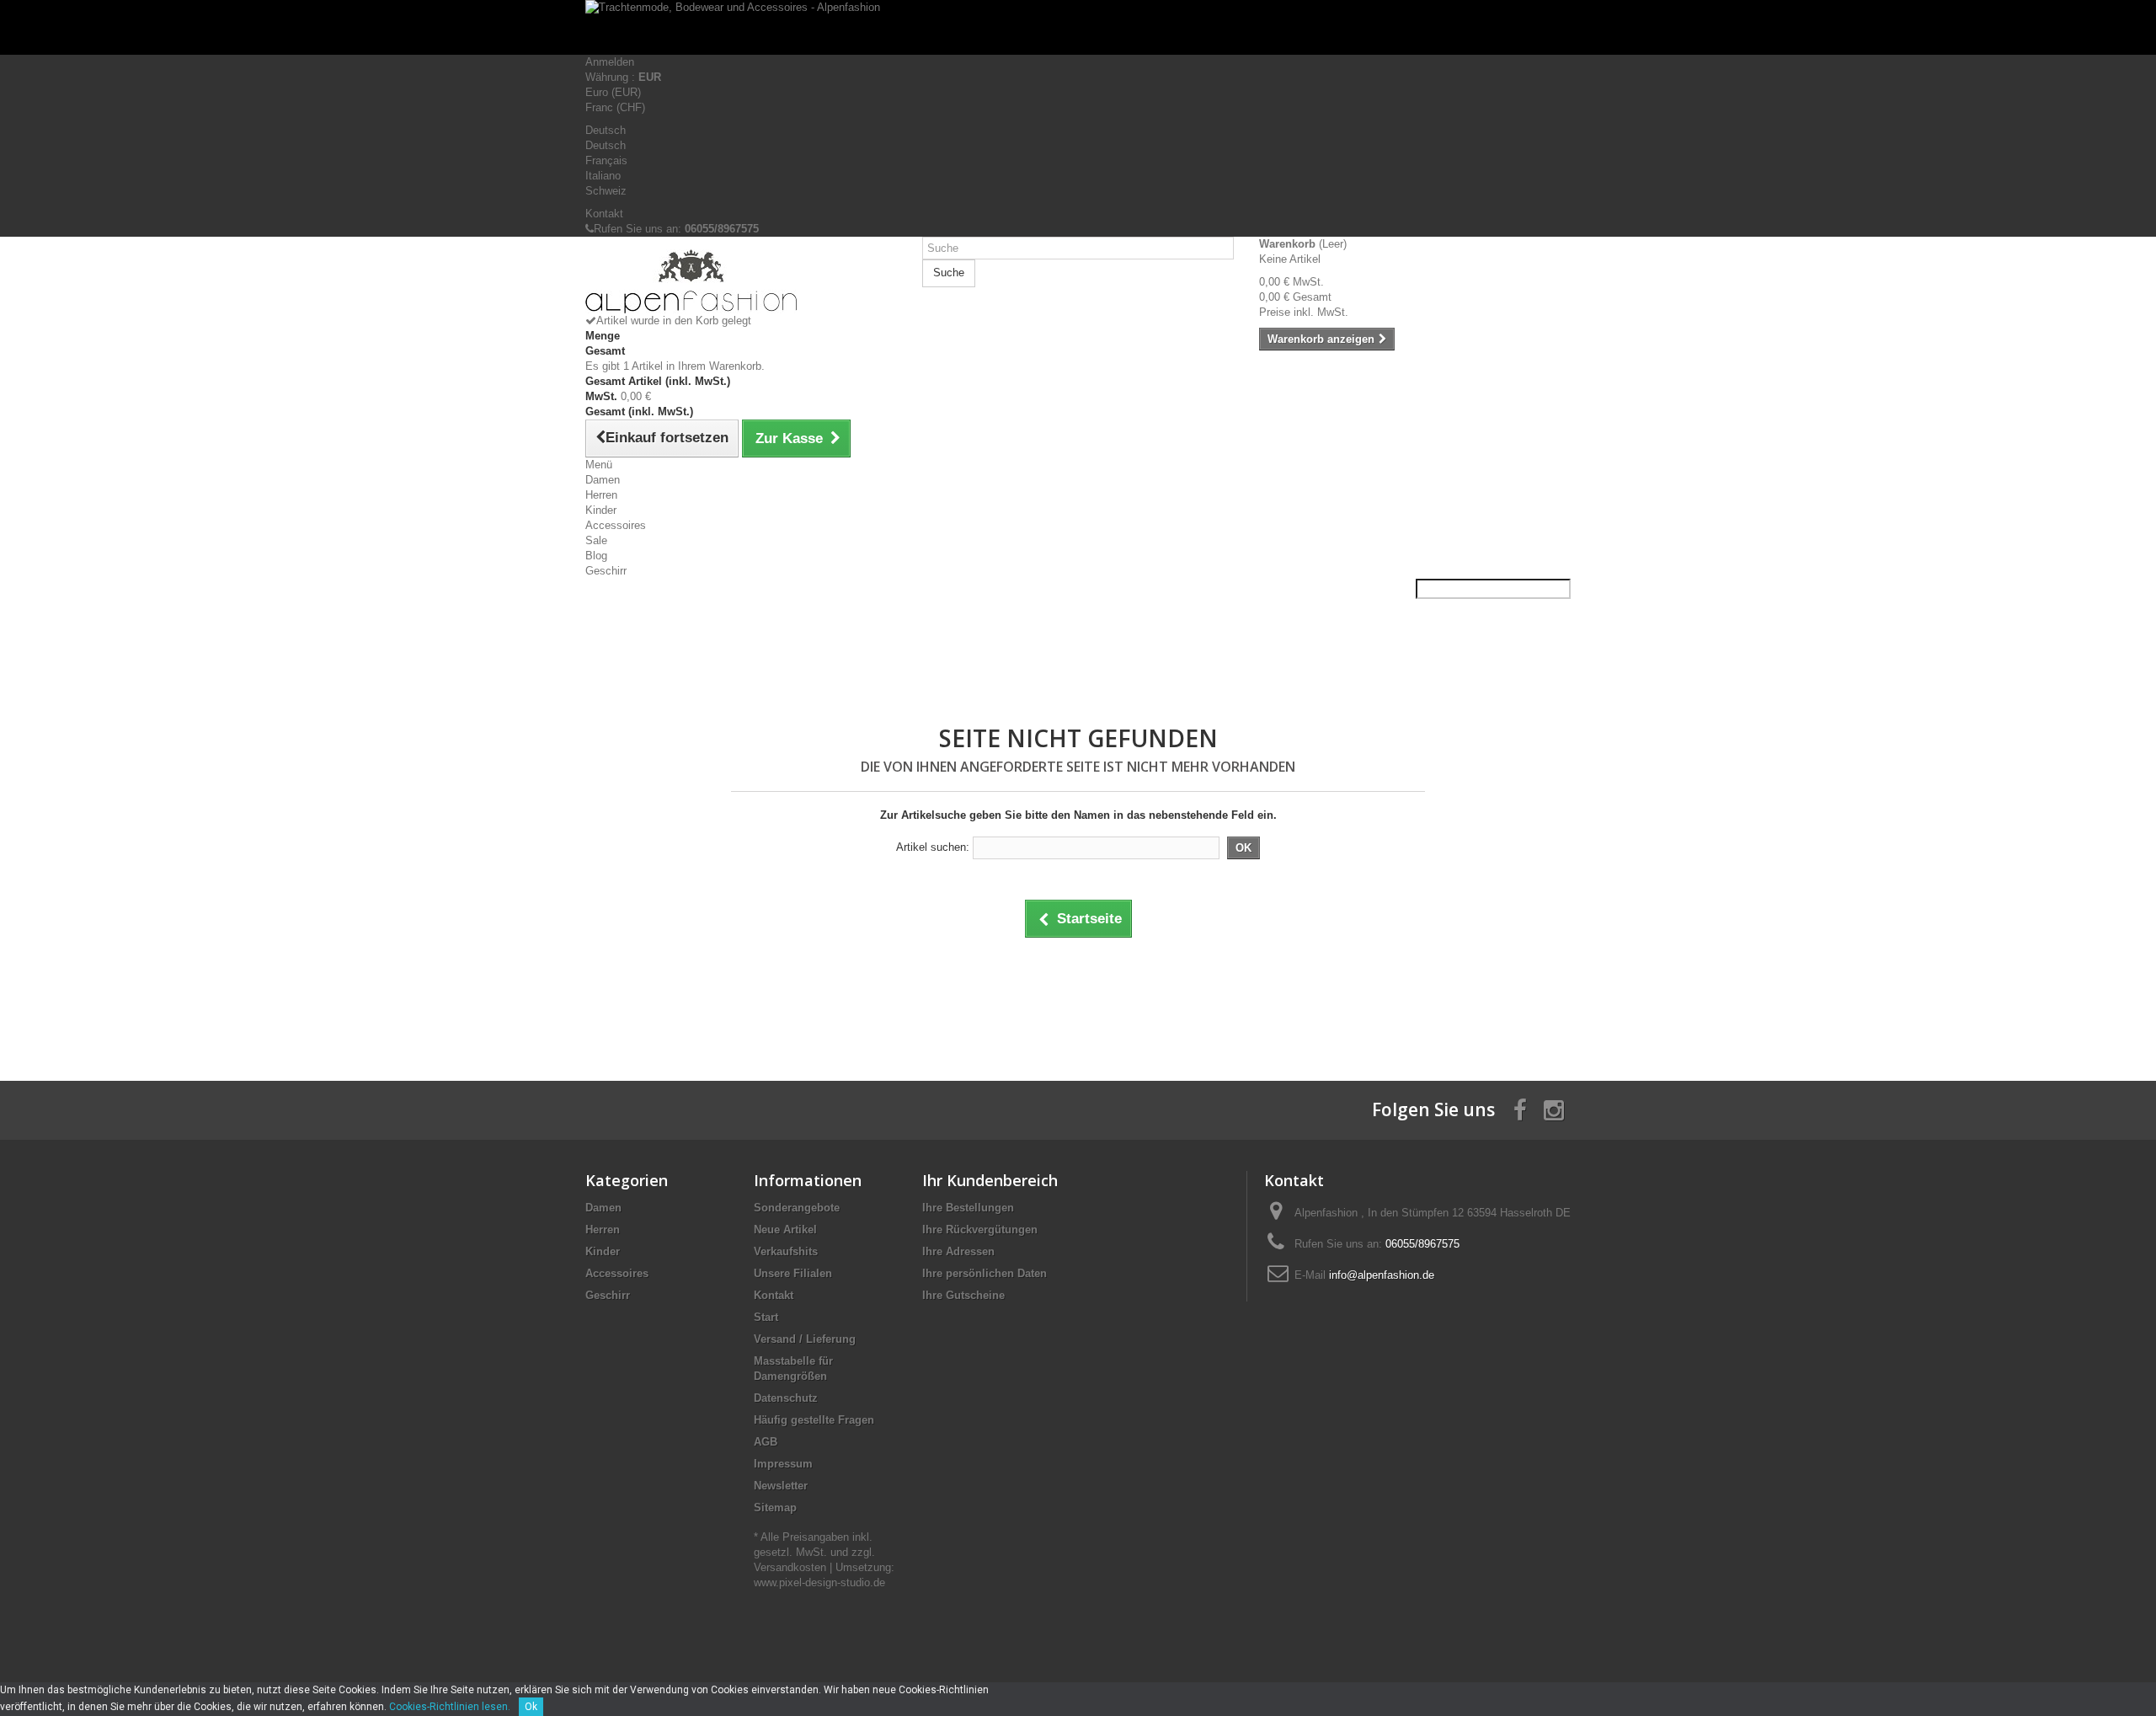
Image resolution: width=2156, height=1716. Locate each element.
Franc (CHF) (615, 107)
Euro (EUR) (613, 92)
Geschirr (606, 571)
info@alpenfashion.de (1382, 1275)
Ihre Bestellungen (968, 1208)
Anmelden (610, 62)
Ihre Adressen (958, 1251)
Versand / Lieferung (805, 1339)
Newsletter (781, 1486)
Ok (531, 1707)
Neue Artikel (785, 1230)
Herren (601, 495)
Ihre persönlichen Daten (985, 1273)
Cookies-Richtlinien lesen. (450, 1707)
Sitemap (775, 1508)
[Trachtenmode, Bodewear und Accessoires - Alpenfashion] (1078, 27)
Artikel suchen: (933, 847)
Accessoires (616, 525)
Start (766, 1317)
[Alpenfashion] (741, 281)
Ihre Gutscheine (963, 1295)
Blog (596, 556)
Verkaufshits (786, 1251)
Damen (603, 480)
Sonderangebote (797, 1208)
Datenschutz (786, 1398)
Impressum (783, 1464)
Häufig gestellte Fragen (814, 1420)
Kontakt (604, 214)
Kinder (601, 510)
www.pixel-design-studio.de (819, 1582)
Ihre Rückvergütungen (980, 1230)
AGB (766, 1442)
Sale (596, 540)
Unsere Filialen (793, 1273)
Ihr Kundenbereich (990, 1180)
